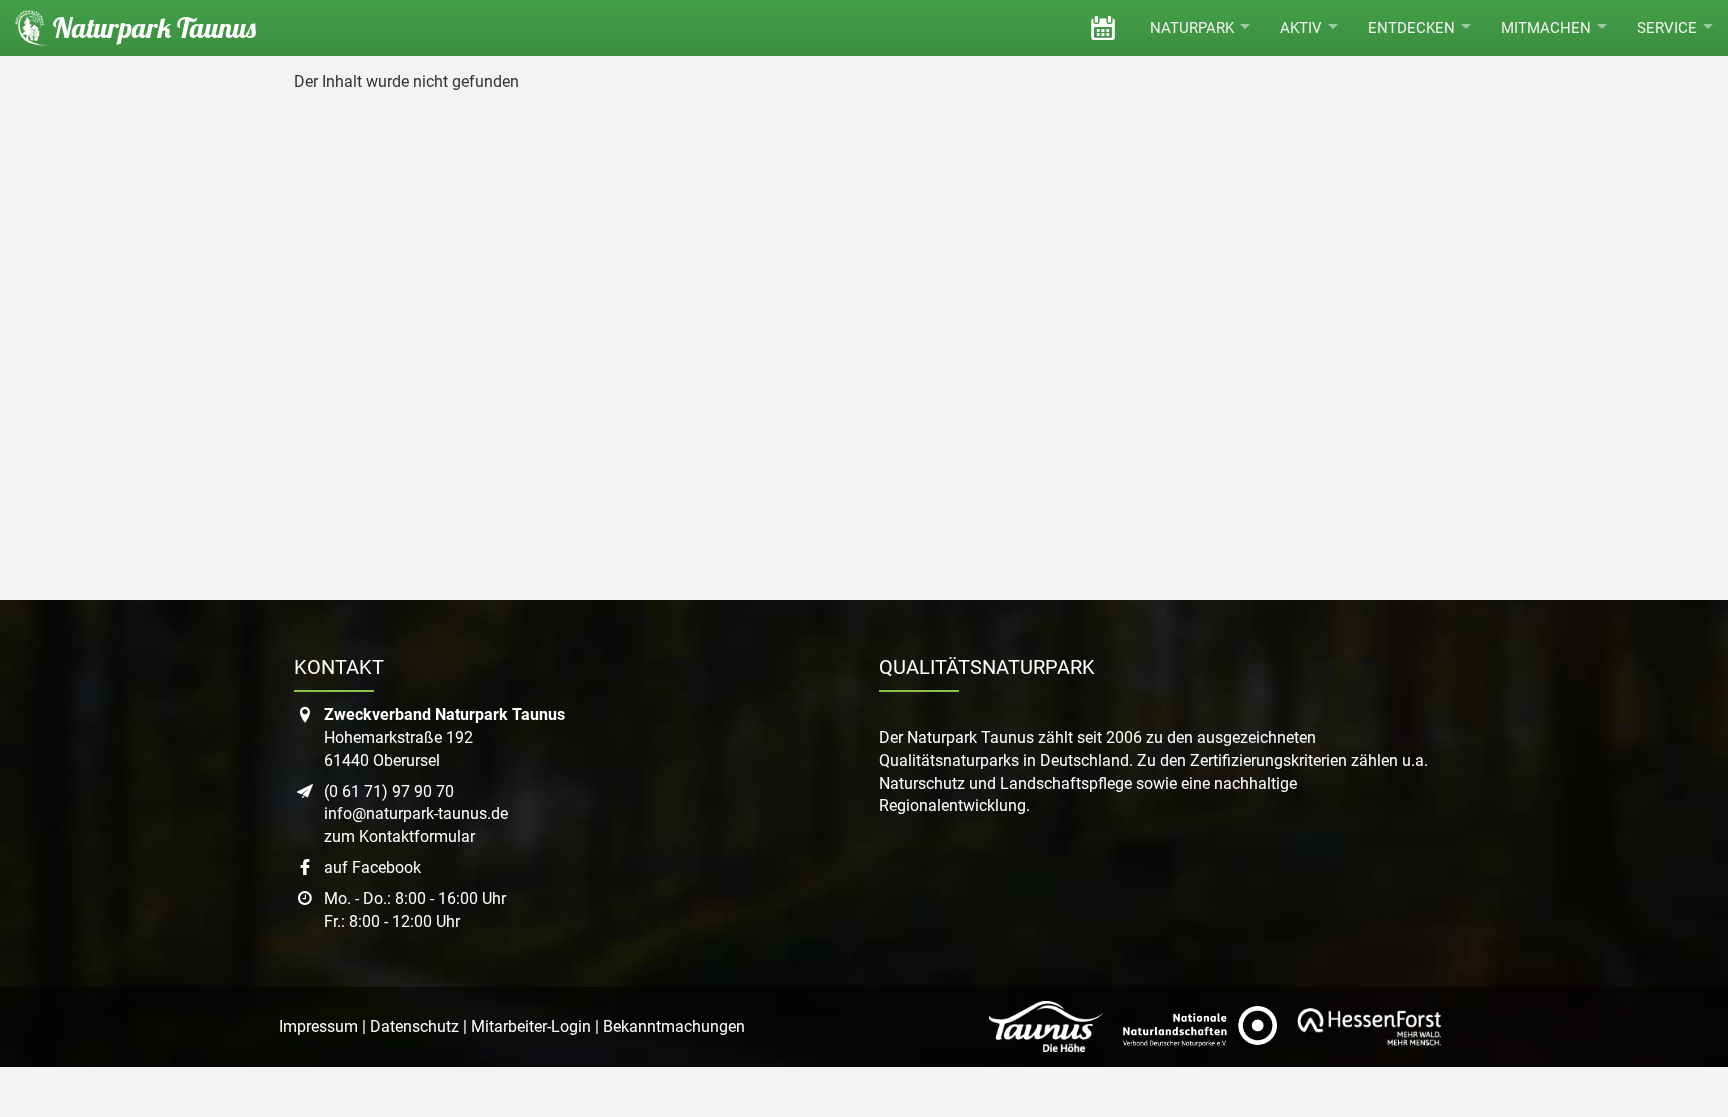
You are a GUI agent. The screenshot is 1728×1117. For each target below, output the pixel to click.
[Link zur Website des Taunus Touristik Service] (1046, 1027)
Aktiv (1301, 28)
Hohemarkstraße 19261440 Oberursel (444, 737)
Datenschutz (414, 1026)
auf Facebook (372, 867)
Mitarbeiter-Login (531, 1026)
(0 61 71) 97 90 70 (389, 791)
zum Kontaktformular (399, 836)
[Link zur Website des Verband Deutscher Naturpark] (1200, 1027)
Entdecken (1411, 28)
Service (1667, 28)
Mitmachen (1546, 28)
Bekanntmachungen (674, 1026)
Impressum (318, 1026)
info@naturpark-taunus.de (416, 813)
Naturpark (1192, 28)
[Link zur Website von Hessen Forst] (1369, 1027)
